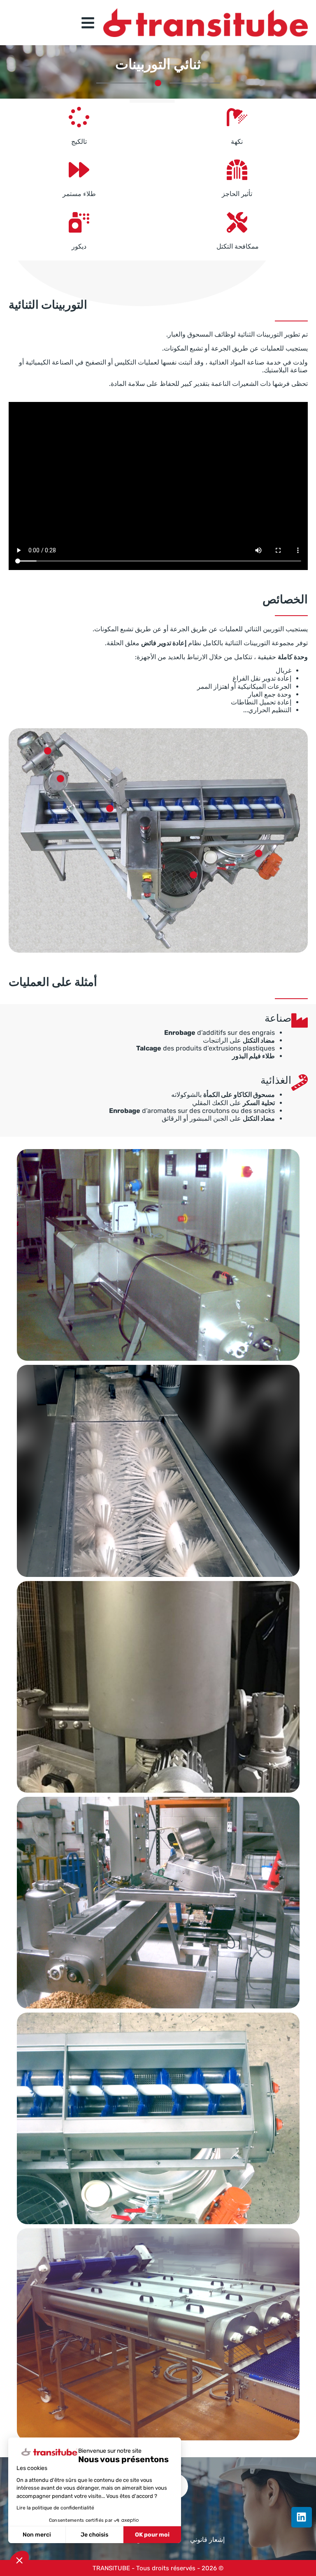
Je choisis (94, 2535)
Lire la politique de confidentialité (55, 2508)
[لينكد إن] (302, 2517)
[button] (19, 2560)
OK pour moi (152, 2535)
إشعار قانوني (207, 2540)
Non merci (37, 2535)
